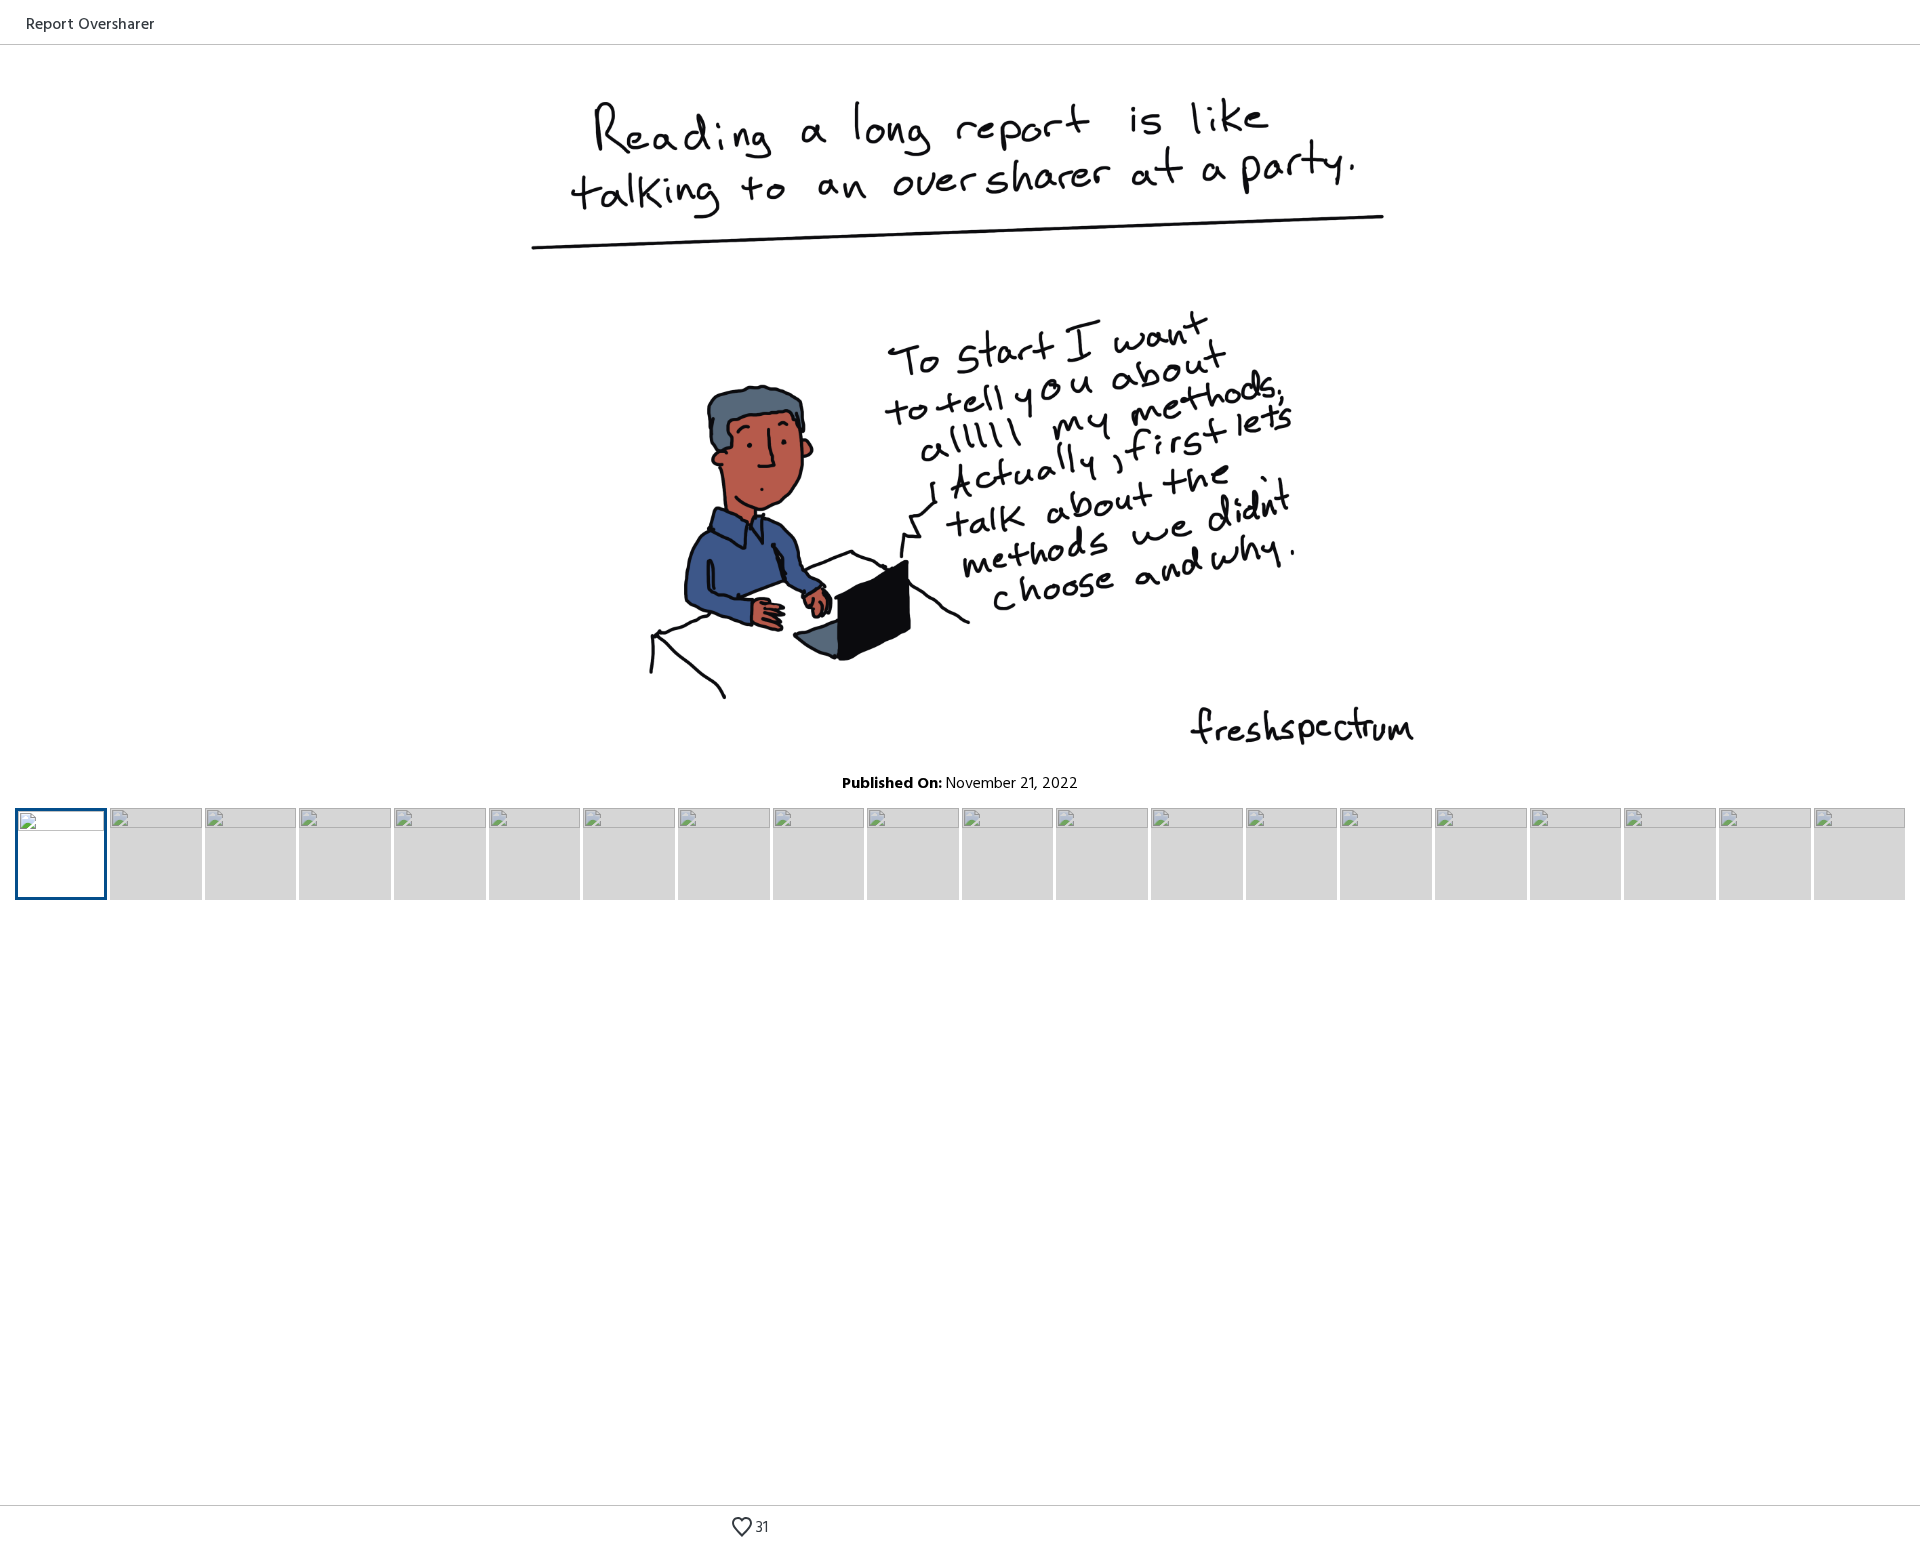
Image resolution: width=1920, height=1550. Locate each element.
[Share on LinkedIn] (1883, 24)
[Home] (13, 24)
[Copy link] (1907, 24)
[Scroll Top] (13, 1530)
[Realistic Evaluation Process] (1847, 1530)
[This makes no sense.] (1817, 1530)
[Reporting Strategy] (1877, 1530)
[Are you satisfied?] (1907, 1530)
